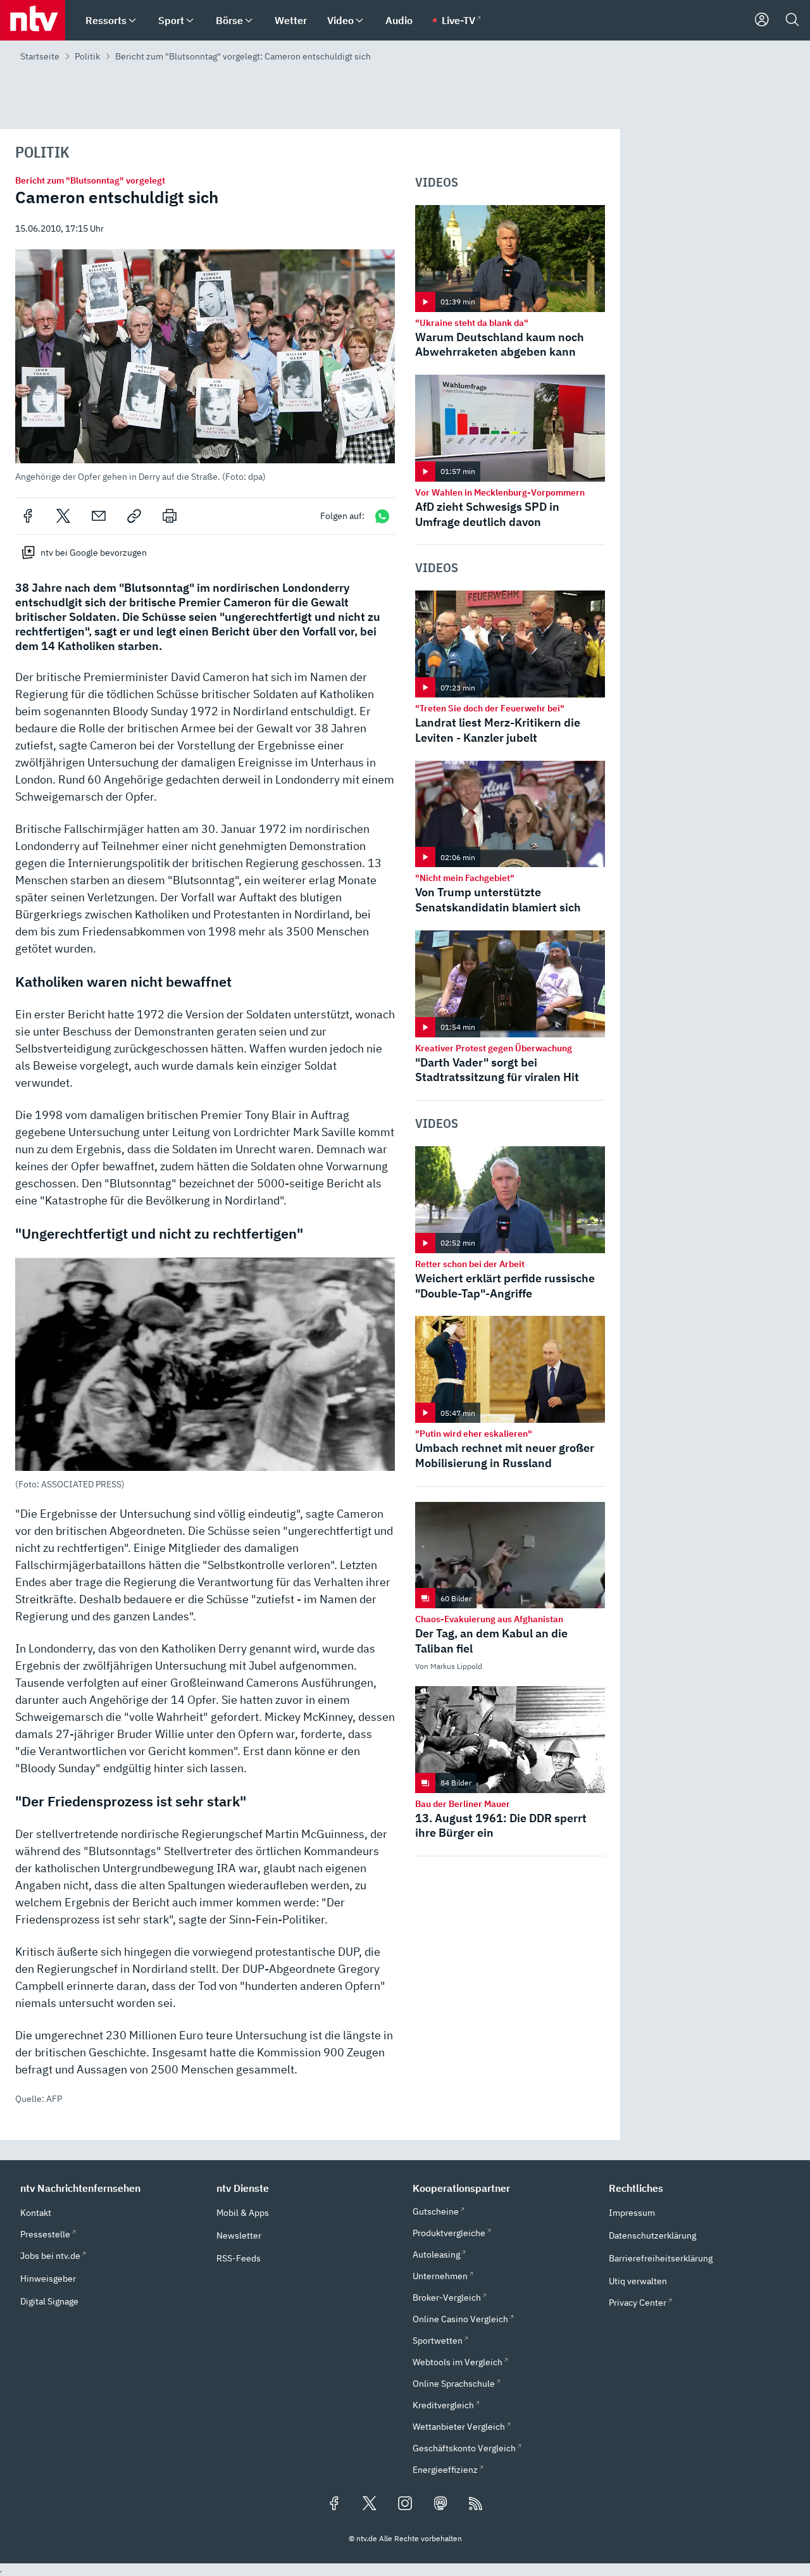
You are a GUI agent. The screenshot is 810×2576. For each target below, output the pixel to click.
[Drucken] (170, 516)
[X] (63, 516)
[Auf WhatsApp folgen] (382, 516)
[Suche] (792, 20)
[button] (205, 366)
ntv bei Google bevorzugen (94, 553)
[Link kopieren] (134, 516)
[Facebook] (28, 516)
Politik (87, 56)
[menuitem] (132, 21)
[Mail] (99, 516)
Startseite (40, 56)
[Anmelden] (762, 20)
